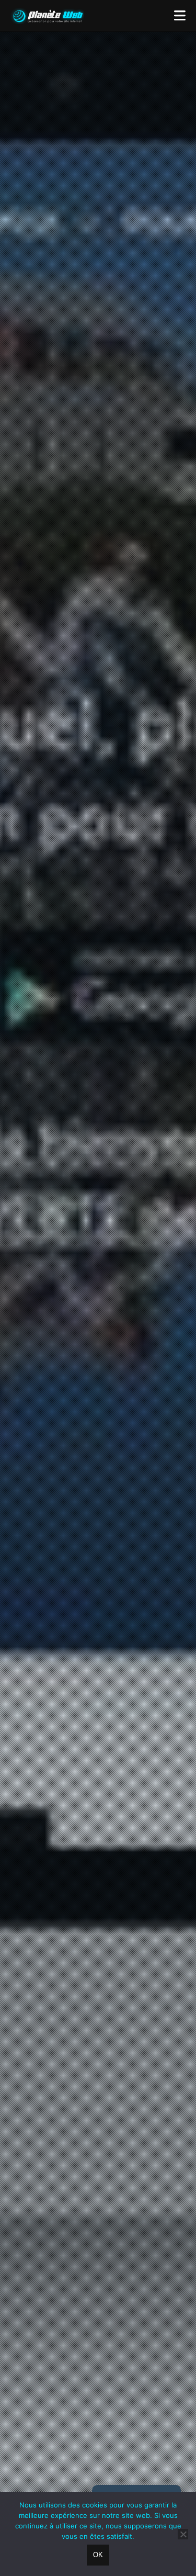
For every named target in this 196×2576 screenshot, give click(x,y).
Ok (98, 2555)
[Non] (183, 2534)
